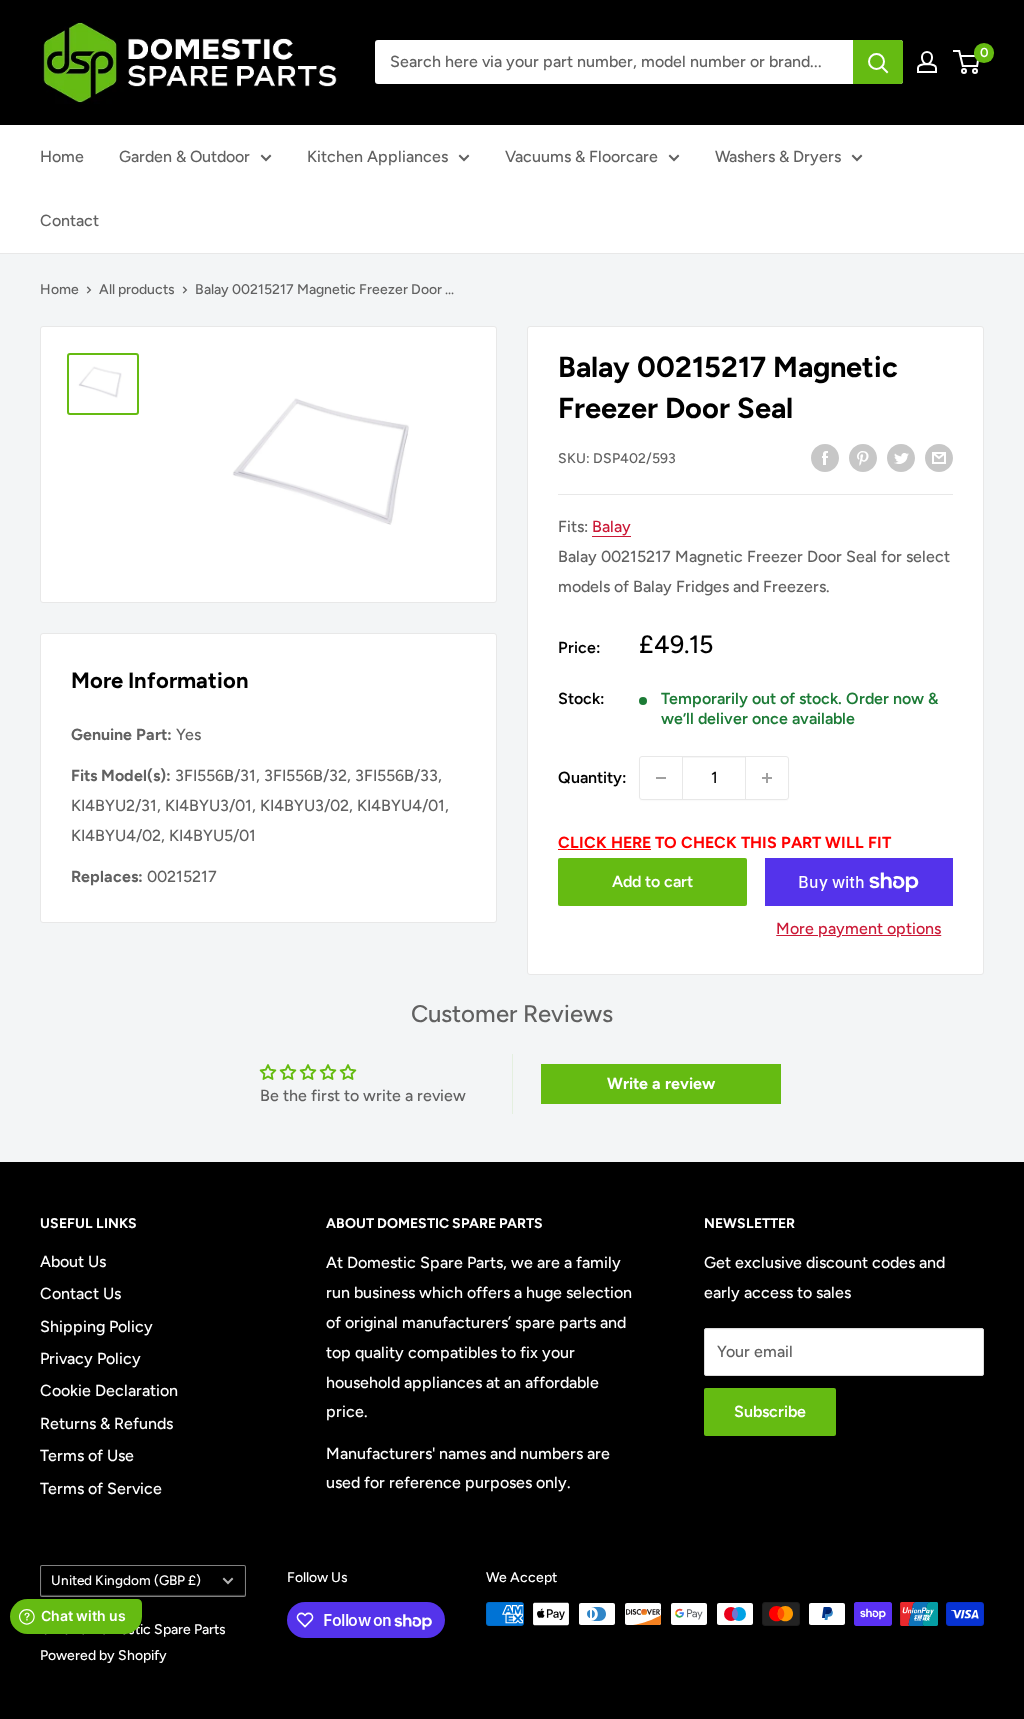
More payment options (858, 928)
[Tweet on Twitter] (901, 457)
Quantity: (592, 777)
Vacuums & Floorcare (581, 156)
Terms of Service (101, 1488)
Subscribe (770, 1411)
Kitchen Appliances (377, 156)
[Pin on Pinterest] (863, 457)
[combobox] (614, 62)
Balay (611, 526)
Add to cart (652, 881)
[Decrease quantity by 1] (661, 778)
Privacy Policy (90, 1358)
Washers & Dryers (778, 156)
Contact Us (80, 1293)
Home (62, 156)
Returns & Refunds (106, 1423)
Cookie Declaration (109, 1390)
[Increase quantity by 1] (767, 778)
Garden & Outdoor (184, 156)
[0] (967, 62)
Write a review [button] (661, 1083)
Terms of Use (87, 1455)
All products (137, 289)
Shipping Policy (96, 1326)
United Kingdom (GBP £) (126, 1580)
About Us (73, 1261)
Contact (69, 220)
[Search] (878, 62)
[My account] (927, 62)
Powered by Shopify (103, 1655)
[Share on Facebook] (825, 457)
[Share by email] (939, 457)
